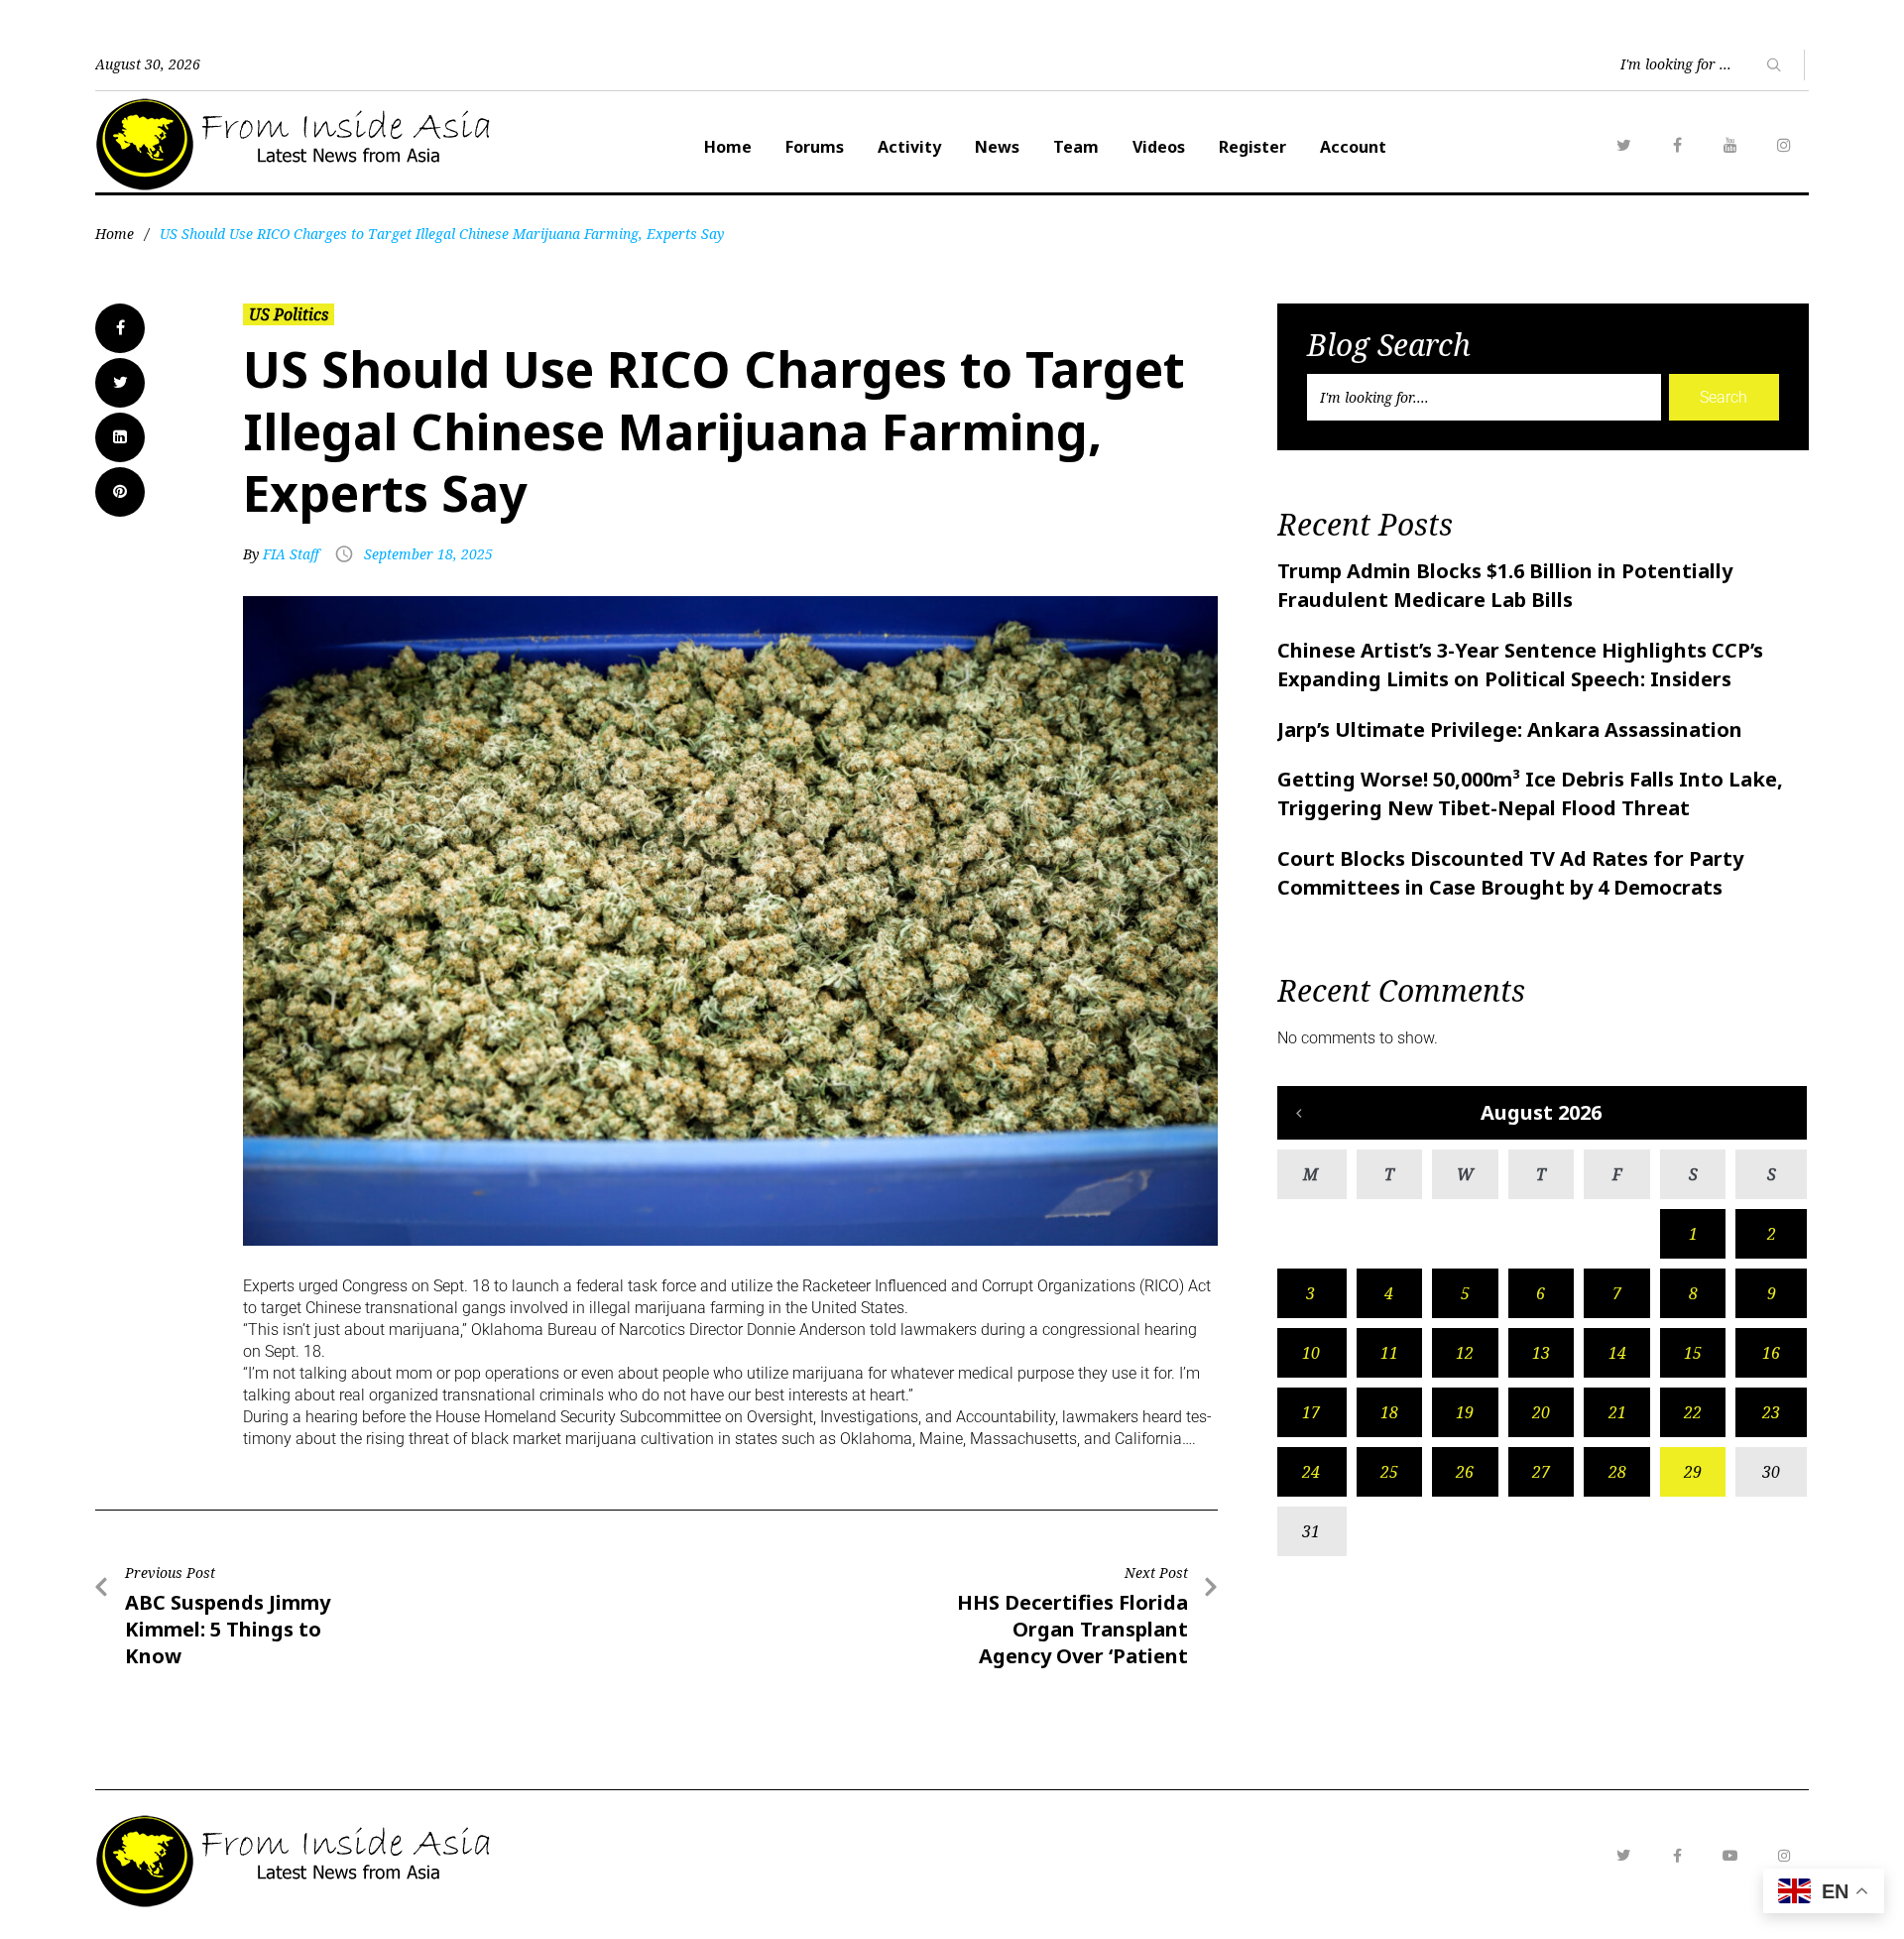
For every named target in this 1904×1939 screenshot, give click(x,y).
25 (1389, 1472)
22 (1693, 1412)
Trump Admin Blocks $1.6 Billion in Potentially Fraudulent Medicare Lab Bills (1505, 585)
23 (1771, 1412)
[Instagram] (1784, 145)
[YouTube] (1730, 145)
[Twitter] (1623, 145)
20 (1541, 1412)
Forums (815, 147)
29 (1693, 1472)
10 (1311, 1353)
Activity (909, 147)
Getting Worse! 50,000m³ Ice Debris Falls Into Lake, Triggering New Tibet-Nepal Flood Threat (1530, 793)
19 (1465, 1412)
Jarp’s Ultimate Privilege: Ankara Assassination (1510, 729)
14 (1617, 1353)
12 (1465, 1353)
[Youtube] (1730, 1856)
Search (1724, 397)
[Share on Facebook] (120, 328)
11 (1389, 1353)
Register (1252, 147)
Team (1076, 147)
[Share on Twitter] (120, 383)
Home (728, 147)
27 (1541, 1472)
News (997, 147)
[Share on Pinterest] (120, 492)
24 (1311, 1472)
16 (1771, 1353)
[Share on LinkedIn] (120, 437)
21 (1617, 1412)
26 (1465, 1472)
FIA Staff (291, 554)
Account (1353, 147)
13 (1541, 1353)
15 (1693, 1353)
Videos (1159, 147)
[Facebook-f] (1677, 1856)
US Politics (289, 314)
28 (1617, 1472)
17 (1311, 1412)
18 (1389, 1412)
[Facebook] (1677, 145)
